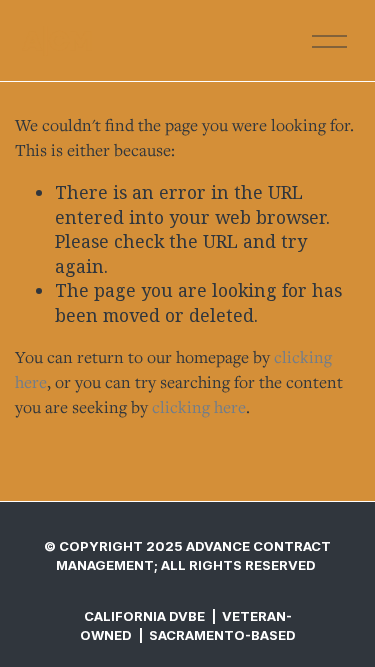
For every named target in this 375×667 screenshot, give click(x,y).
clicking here (199, 407)
